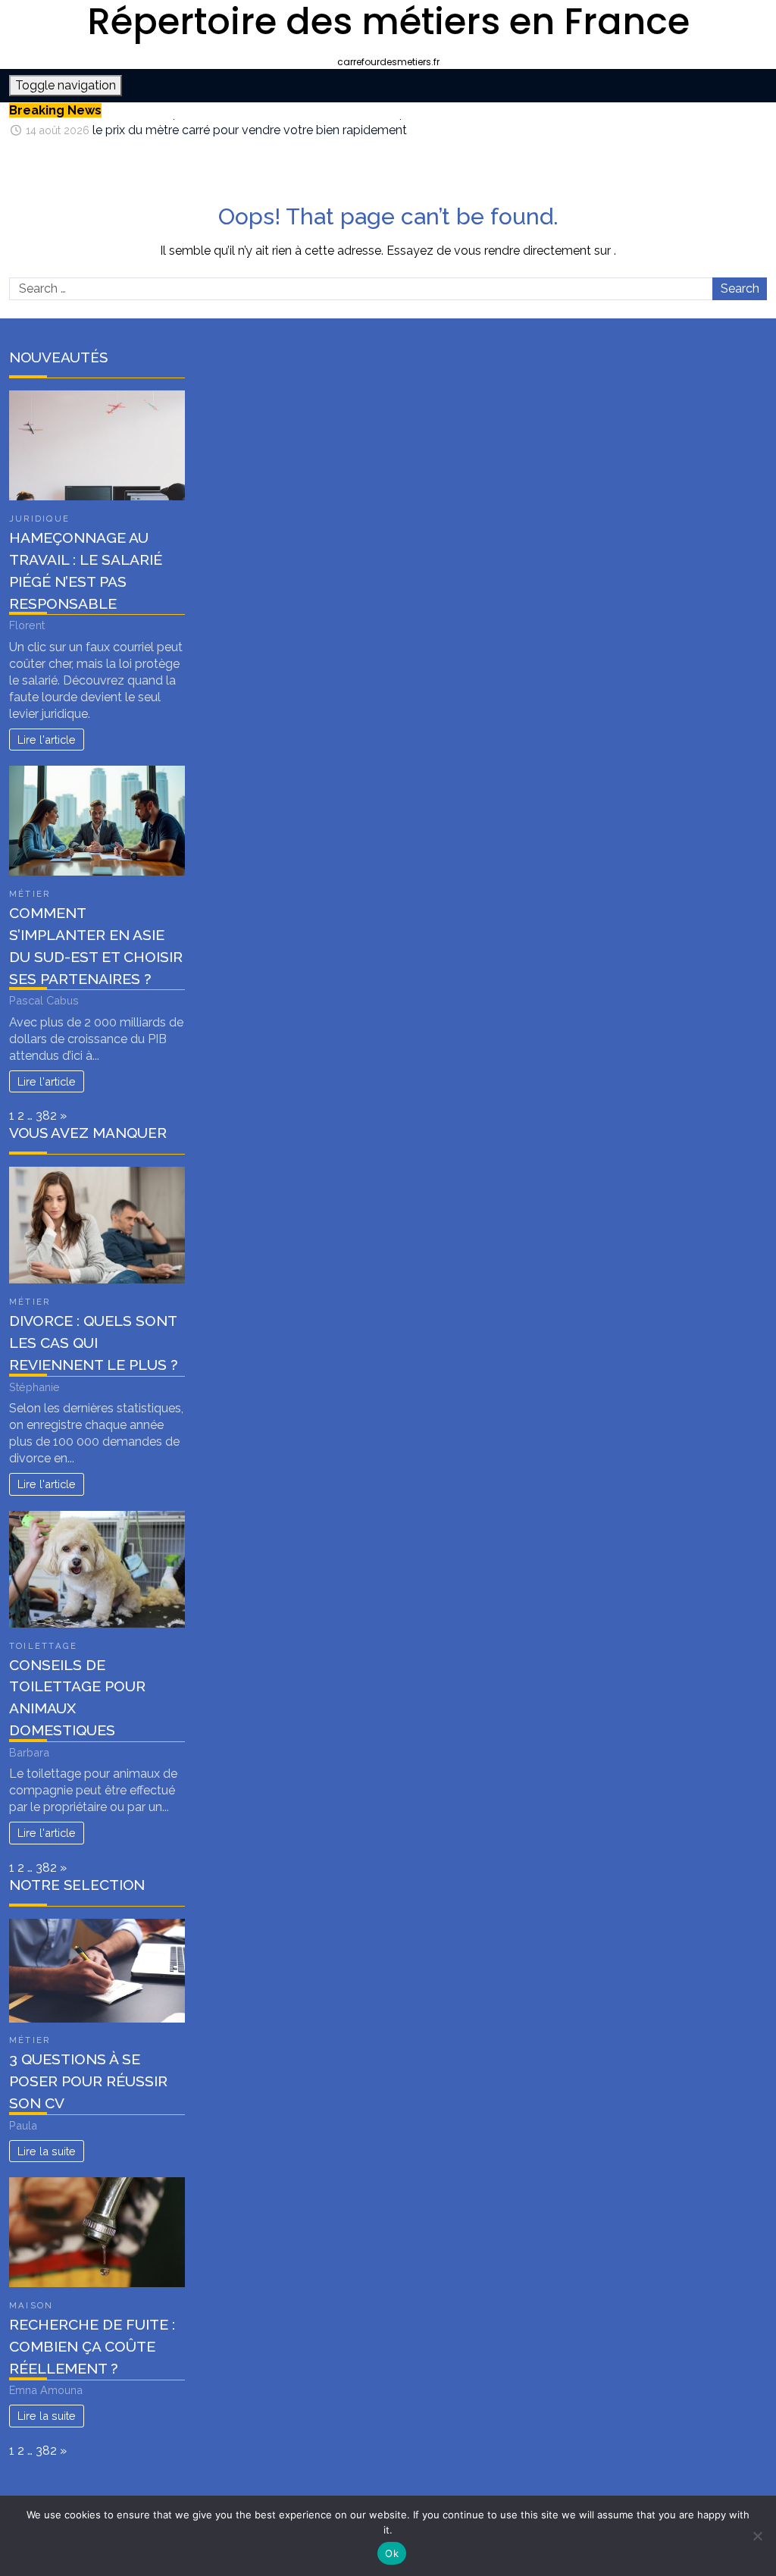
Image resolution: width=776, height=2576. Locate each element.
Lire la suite (47, 2151)
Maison (31, 2305)
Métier (30, 894)
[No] (757, 2536)
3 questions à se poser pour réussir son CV (88, 2081)
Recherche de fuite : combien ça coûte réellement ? (92, 2346)
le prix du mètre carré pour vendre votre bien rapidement (250, 127)
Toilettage (43, 1646)
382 (46, 1116)
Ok (392, 2553)
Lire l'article (47, 740)
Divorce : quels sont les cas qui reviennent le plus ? (93, 1343)
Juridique (39, 519)
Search (740, 288)
